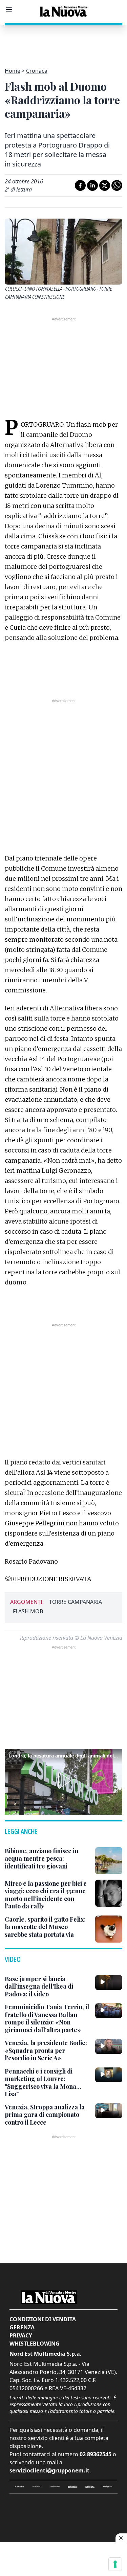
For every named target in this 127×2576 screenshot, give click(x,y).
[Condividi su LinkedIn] (92, 185)
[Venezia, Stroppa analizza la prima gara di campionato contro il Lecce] (109, 2111)
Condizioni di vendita (43, 2319)
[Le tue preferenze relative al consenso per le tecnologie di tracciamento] (115, 2564)
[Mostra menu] (9, 9)
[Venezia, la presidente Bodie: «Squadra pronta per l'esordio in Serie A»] (109, 2046)
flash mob (28, 1611)
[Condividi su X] (105, 185)
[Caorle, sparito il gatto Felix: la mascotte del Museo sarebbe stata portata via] (109, 1929)
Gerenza (22, 2327)
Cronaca (37, 71)
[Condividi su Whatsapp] (117, 185)
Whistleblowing (35, 2344)
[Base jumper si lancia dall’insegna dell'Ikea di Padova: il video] (109, 1983)
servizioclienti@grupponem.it (49, 2470)
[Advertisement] (64, 42)
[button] (63, 1780)
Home (13, 71)
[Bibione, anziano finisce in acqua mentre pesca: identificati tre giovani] (109, 1861)
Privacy (21, 2335)
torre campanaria (76, 1602)
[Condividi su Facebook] (80, 185)
